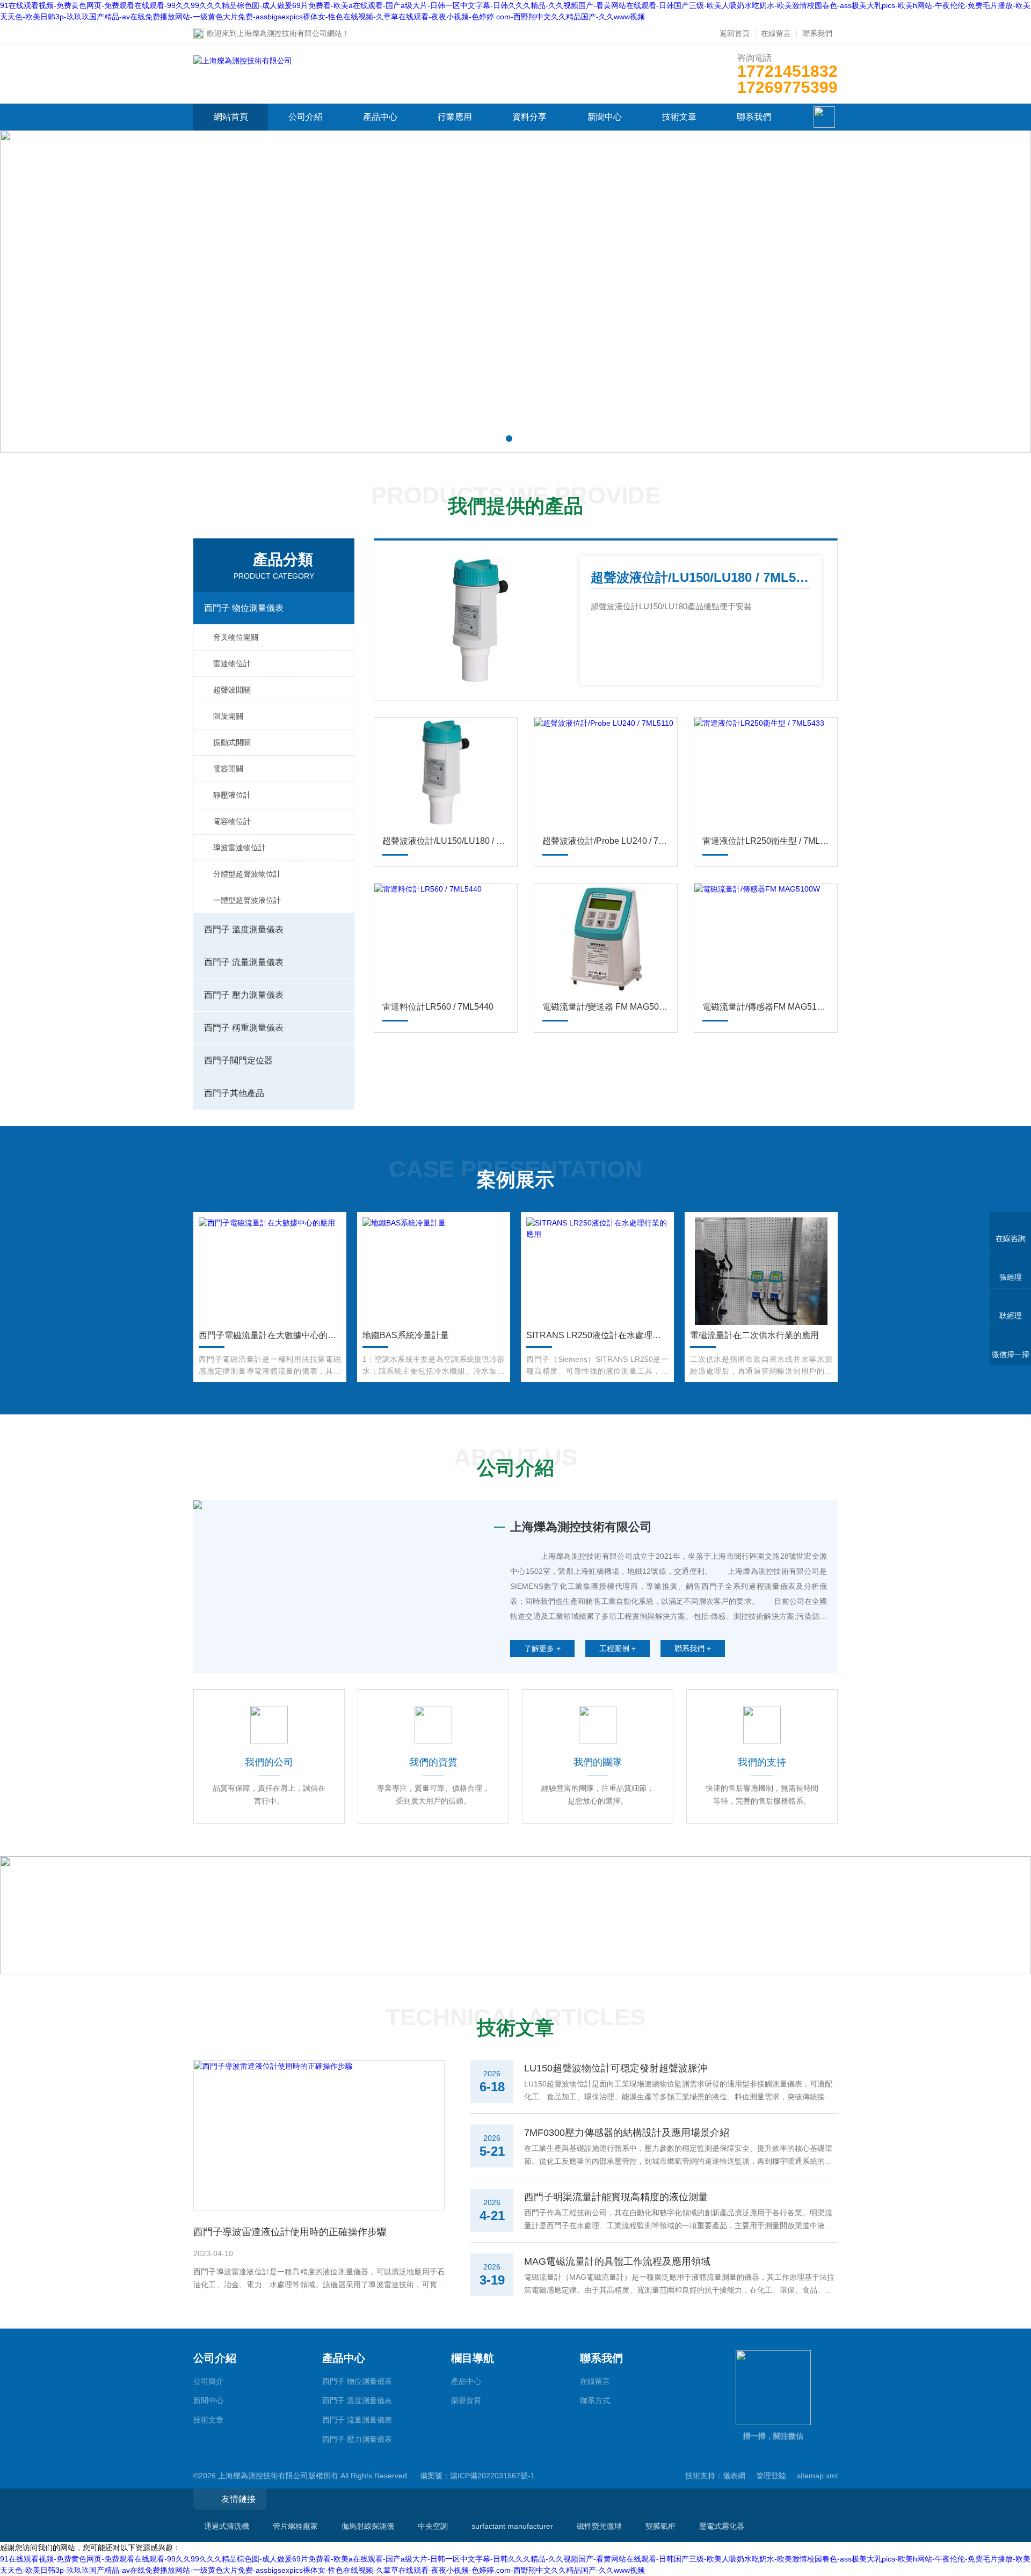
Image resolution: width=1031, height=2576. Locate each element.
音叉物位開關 (236, 637)
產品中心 (380, 117)
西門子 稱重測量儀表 (244, 1028)
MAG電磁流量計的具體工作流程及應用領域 (617, 2261)
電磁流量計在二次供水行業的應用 (754, 1335)
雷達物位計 (232, 663)
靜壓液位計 (232, 795)
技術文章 (679, 117)
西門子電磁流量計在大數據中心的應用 (270, 1335)
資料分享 (529, 117)
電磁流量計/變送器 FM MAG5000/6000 (606, 1007)
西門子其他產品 (234, 1093)
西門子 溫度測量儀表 (244, 929)
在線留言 (776, 33)
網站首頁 (231, 117)
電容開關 (228, 769)
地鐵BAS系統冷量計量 (406, 1335)
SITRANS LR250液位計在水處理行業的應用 (597, 1335)
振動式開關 (232, 742)
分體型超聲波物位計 (247, 874)
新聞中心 (605, 117)
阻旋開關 (228, 716)
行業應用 (455, 117)
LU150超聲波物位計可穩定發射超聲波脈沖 (616, 2068)
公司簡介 (208, 2381)
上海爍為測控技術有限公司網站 (289, 33)
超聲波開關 (232, 690)
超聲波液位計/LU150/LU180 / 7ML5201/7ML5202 (701, 577)
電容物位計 (232, 821)
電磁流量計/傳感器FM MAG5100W (766, 1007)
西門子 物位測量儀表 (244, 608)
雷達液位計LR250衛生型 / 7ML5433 (766, 841)
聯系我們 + (693, 1648)
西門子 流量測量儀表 (244, 962)
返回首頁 (735, 33)
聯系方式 (595, 2400)
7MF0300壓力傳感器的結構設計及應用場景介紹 (627, 2133)
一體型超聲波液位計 (247, 900)
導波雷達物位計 (239, 848)
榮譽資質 (466, 2400)
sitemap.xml (817, 2476)
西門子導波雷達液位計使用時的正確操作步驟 (290, 2232)
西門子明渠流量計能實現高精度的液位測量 (616, 2197)
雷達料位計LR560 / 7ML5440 (438, 1007)
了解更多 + (542, 1648)
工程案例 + (618, 1648)
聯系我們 (817, 33)
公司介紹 (306, 117)
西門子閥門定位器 (238, 1060)
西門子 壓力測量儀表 (244, 995)
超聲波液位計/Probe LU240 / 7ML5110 (606, 841)
